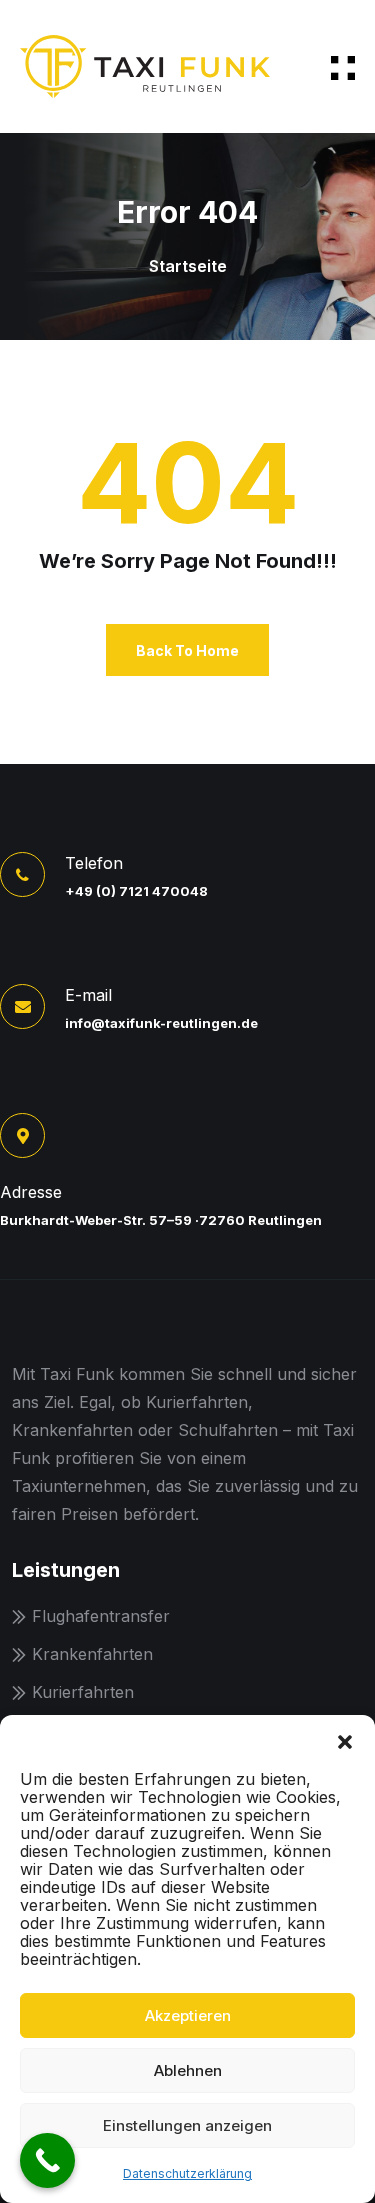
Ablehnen (188, 2070)
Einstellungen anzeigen (187, 2125)
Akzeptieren (188, 2015)
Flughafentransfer (101, 1616)
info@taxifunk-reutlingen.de (161, 1023)
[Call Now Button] (47, 2160)
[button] (345, 1740)
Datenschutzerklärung (187, 2173)
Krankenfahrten (92, 1654)
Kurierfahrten (83, 1692)
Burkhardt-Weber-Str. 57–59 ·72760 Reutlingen (161, 1220)
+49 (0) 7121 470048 (136, 891)
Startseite (188, 266)
